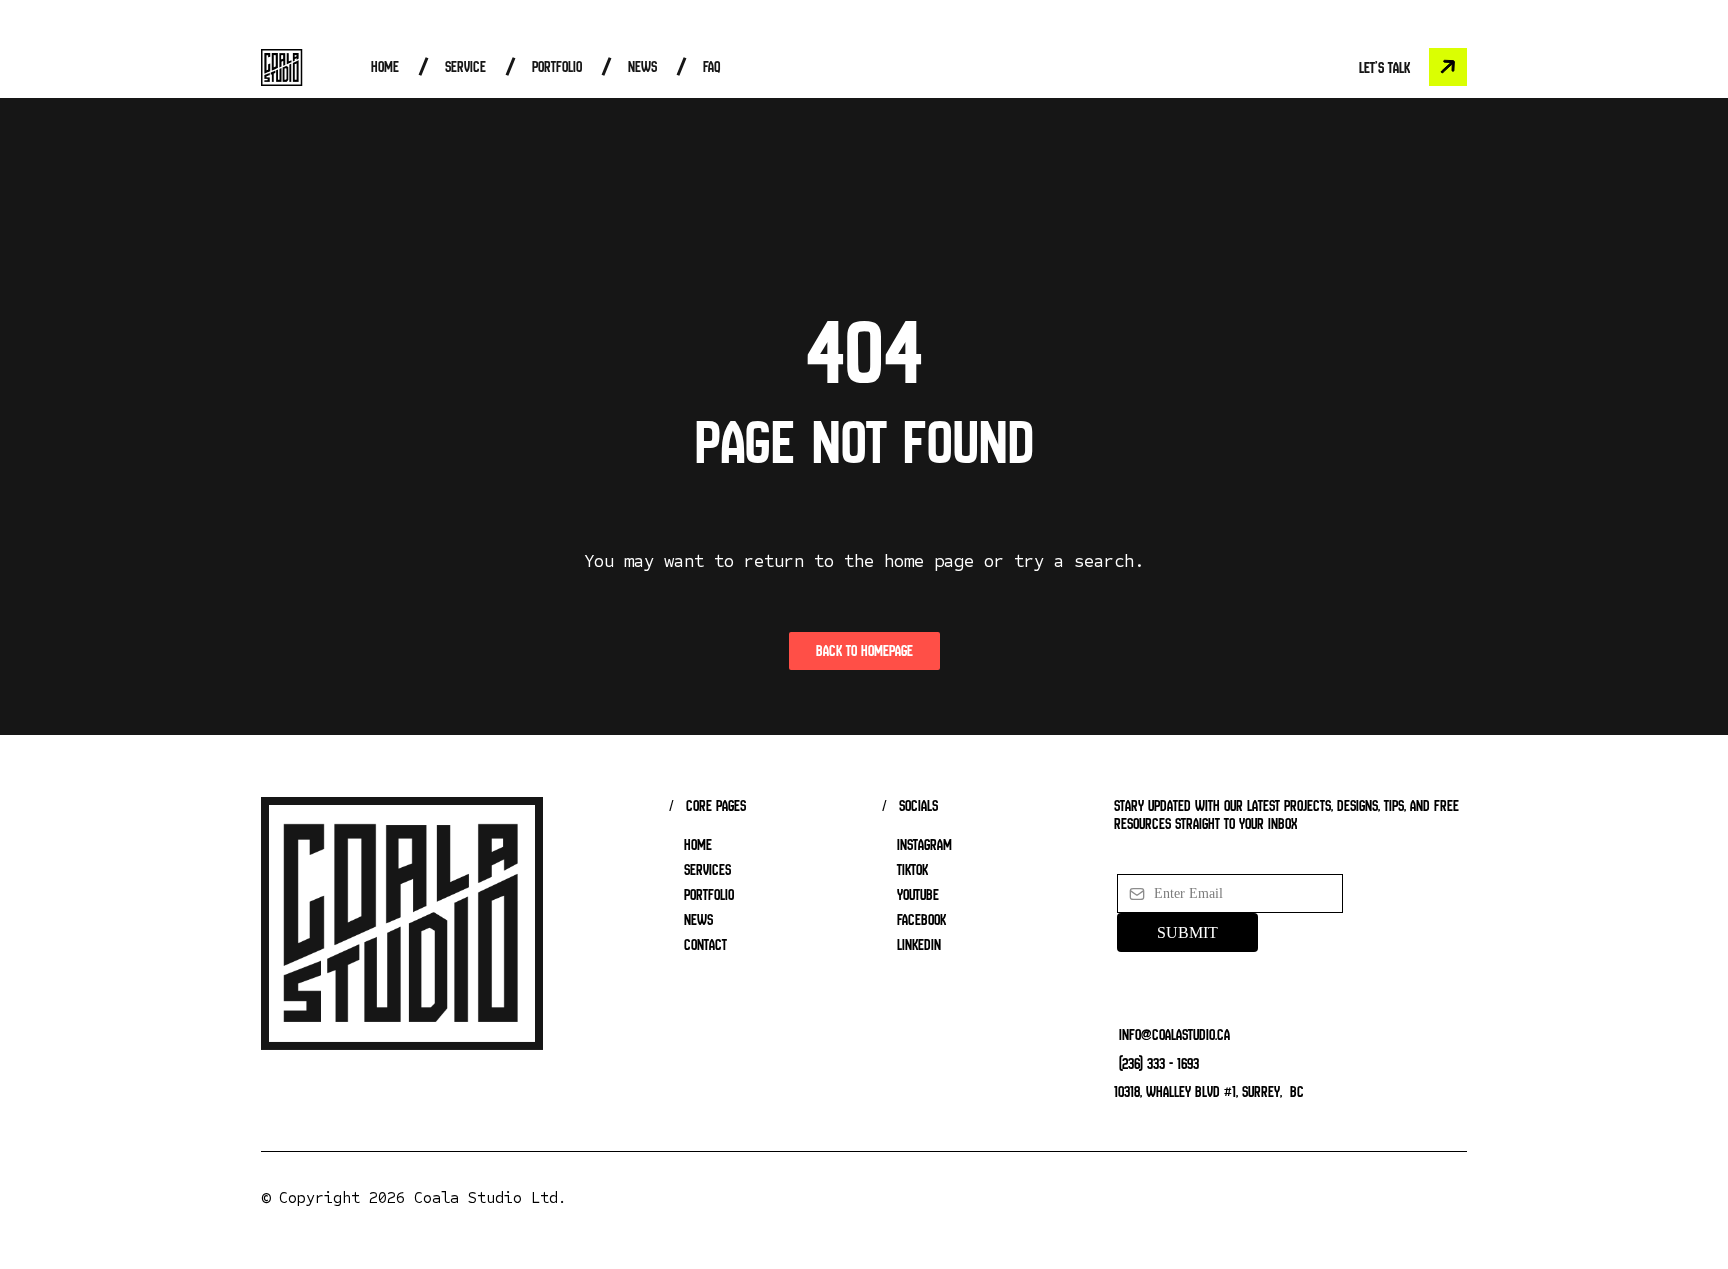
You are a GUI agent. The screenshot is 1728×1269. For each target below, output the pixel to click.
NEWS (698, 920)
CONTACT (705, 945)
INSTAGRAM (924, 845)
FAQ (712, 66)
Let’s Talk (1384, 67)
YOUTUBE (918, 895)
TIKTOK (912, 870)
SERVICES (707, 870)
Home (385, 66)
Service (465, 66)
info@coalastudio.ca (1174, 1034)
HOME (698, 845)
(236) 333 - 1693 (1159, 1063)
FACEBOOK (921, 920)
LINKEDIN (919, 945)
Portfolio (557, 66)
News (642, 66)
